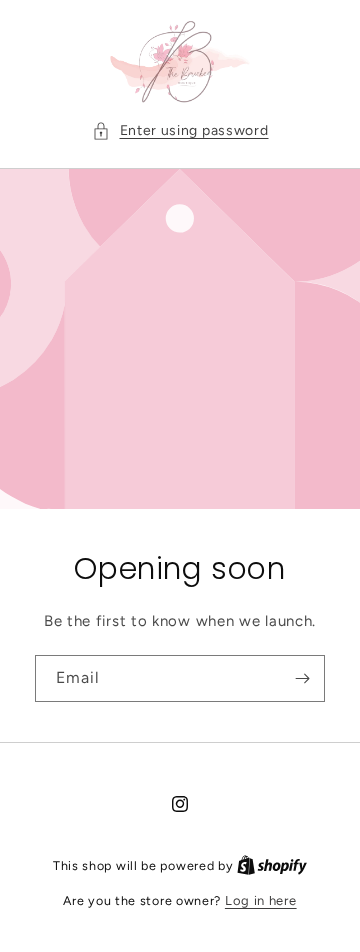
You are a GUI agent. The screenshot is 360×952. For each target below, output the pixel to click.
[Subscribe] (302, 678)
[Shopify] (272, 865)
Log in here (261, 900)
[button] (180, 130)
